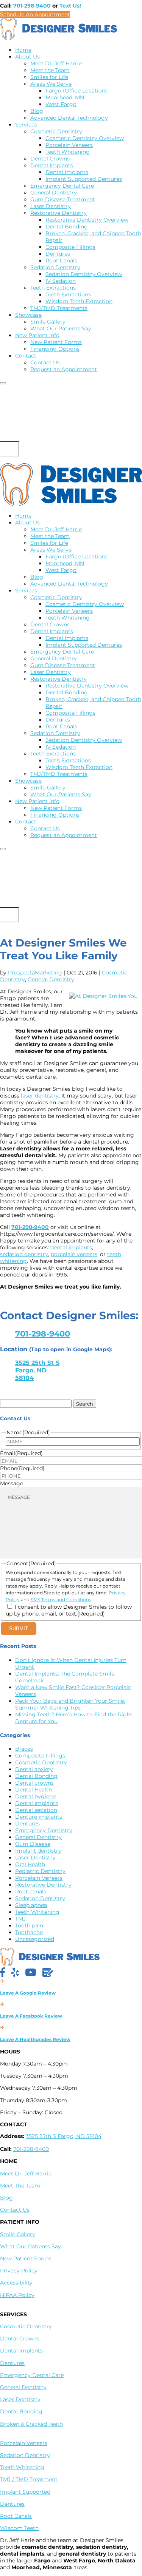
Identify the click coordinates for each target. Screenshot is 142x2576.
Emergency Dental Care (62, 186)
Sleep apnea (31, 1905)
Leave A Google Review (28, 1993)
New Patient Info (37, 335)
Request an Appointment (64, 369)
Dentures (58, 254)
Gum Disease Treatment (63, 199)
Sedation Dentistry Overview (84, 274)
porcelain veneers (74, 1254)
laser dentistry (40, 1096)
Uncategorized (35, 1939)
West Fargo (61, 104)
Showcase (28, 315)
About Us (27, 57)
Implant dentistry (38, 1851)
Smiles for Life (49, 77)
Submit (19, 1629)
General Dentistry (54, 193)
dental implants (71, 1247)
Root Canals (61, 261)
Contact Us (45, 362)
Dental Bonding (67, 227)
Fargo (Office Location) (76, 91)
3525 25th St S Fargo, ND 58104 (37, 1370)
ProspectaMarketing (35, 973)
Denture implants (39, 1817)
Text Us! (70, 6)
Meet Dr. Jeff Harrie (56, 63)
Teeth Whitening (68, 152)
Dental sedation (36, 1810)
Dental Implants (52, 165)
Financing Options (55, 349)
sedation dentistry (24, 1254)
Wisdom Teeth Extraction (79, 301)
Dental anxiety (34, 1769)
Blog (37, 111)
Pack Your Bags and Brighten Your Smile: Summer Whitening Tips (70, 1704)
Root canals (31, 1892)
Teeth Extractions (53, 288)
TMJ (20, 1919)
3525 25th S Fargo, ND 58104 (64, 2136)
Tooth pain (29, 1925)
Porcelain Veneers (69, 145)
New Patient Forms (56, 342)
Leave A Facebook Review (31, 2016)
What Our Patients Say (61, 328)
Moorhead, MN (65, 97)
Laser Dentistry (51, 206)
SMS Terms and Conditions (61, 1599)
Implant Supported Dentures (84, 179)
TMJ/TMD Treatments (59, 308)
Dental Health (34, 1790)
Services (26, 125)
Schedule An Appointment (35, 14)
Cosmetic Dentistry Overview (85, 138)
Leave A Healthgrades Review (35, 2039)
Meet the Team (50, 70)
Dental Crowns (50, 159)
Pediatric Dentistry (40, 1871)
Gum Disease (33, 1844)
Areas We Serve (51, 84)
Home (23, 50)
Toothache (29, 1932)
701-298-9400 (32, 6)
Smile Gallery (48, 322)
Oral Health (30, 1864)
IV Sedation (61, 281)
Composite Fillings (70, 247)
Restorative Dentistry (59, 213)
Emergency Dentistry (44, 1830)
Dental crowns (34, 1783)
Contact (26, 356)
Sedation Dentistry (55, 267)
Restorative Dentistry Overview (87, 220)
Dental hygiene (35, 1796)
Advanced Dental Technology (69, 118)
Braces (24, 1749)
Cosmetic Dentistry (56, 131)
